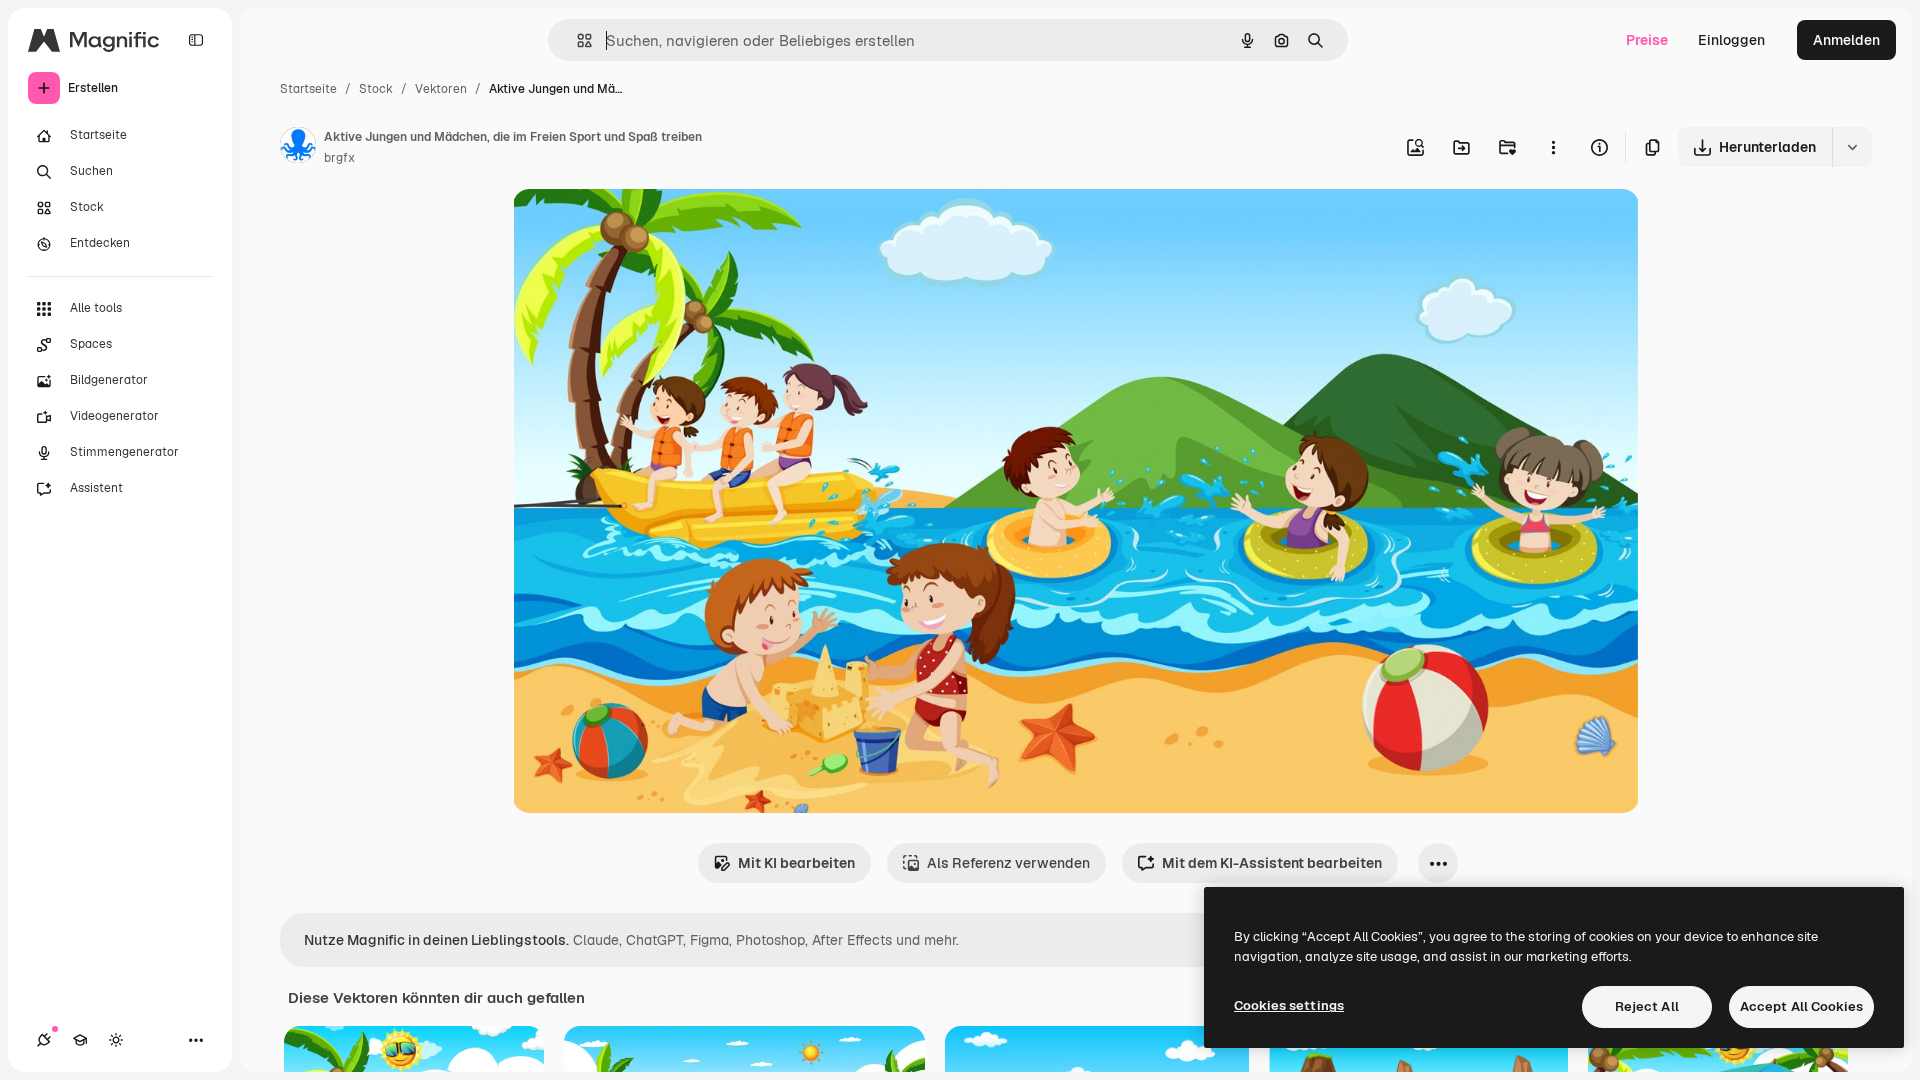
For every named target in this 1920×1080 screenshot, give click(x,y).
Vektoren (441, 89)
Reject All (1647, 1006)
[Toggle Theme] (116, 1040)
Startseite (308, 89)
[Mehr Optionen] (1553, 147)
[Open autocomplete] (576, 40)
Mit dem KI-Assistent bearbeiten (1272, 863)
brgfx (339, 158)
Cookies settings (1289, 1005)
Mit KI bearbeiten (796, 863)
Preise (1647, 40)
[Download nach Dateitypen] (1852, 147)
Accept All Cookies (1801, 1006)
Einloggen (1731, 40)
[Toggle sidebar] (196, 40)
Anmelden (1846, 40)
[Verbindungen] (44, 1040)
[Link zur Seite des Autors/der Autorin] (298, 148)
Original (641, 227)
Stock (376, 89)
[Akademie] (80, 1040)
